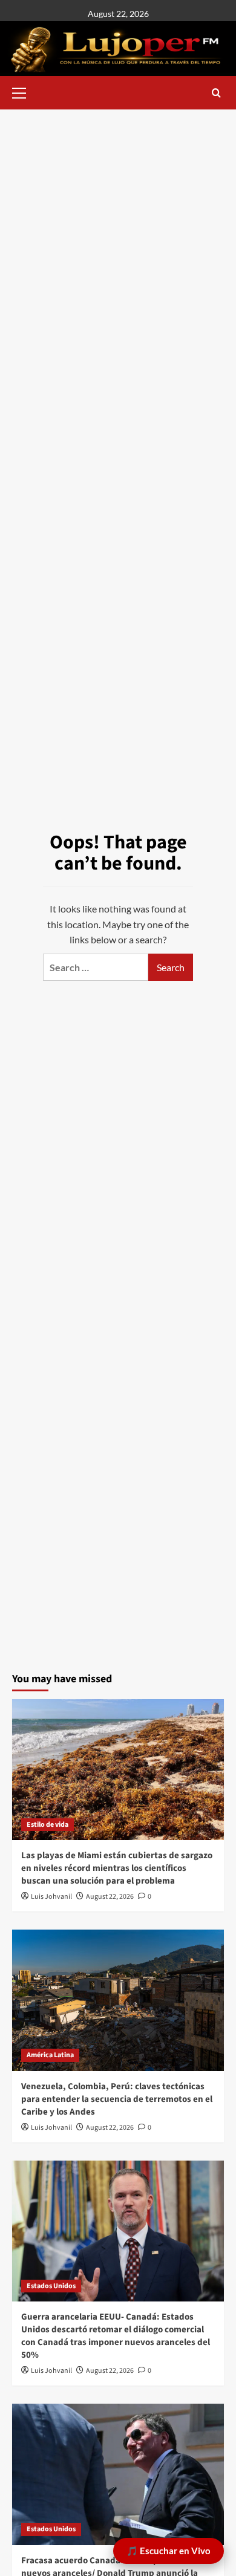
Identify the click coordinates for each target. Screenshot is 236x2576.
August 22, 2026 (110, 1897)
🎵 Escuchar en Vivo (169, 2551)
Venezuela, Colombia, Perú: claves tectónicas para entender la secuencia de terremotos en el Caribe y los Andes (117, 2099)
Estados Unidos (51, 2286)
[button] (24, 91)
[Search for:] (96, 967)
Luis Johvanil (51, 1897)
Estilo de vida (48, 1825)
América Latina (50, 2055)
